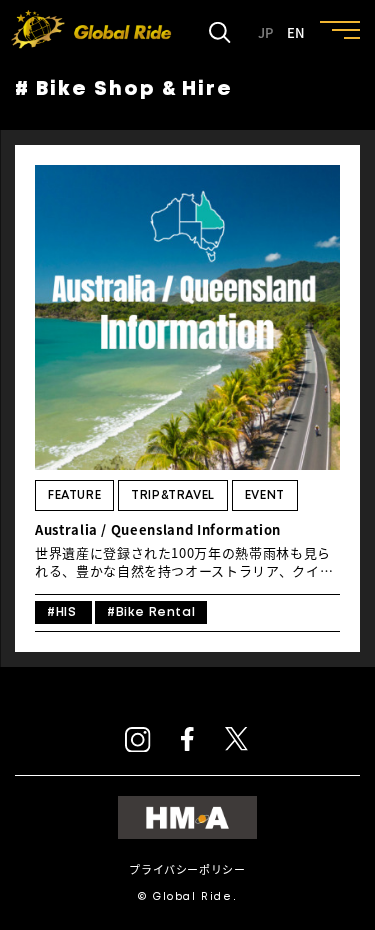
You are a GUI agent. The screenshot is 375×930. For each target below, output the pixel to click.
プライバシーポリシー (187, 869)
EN (296, 33)
